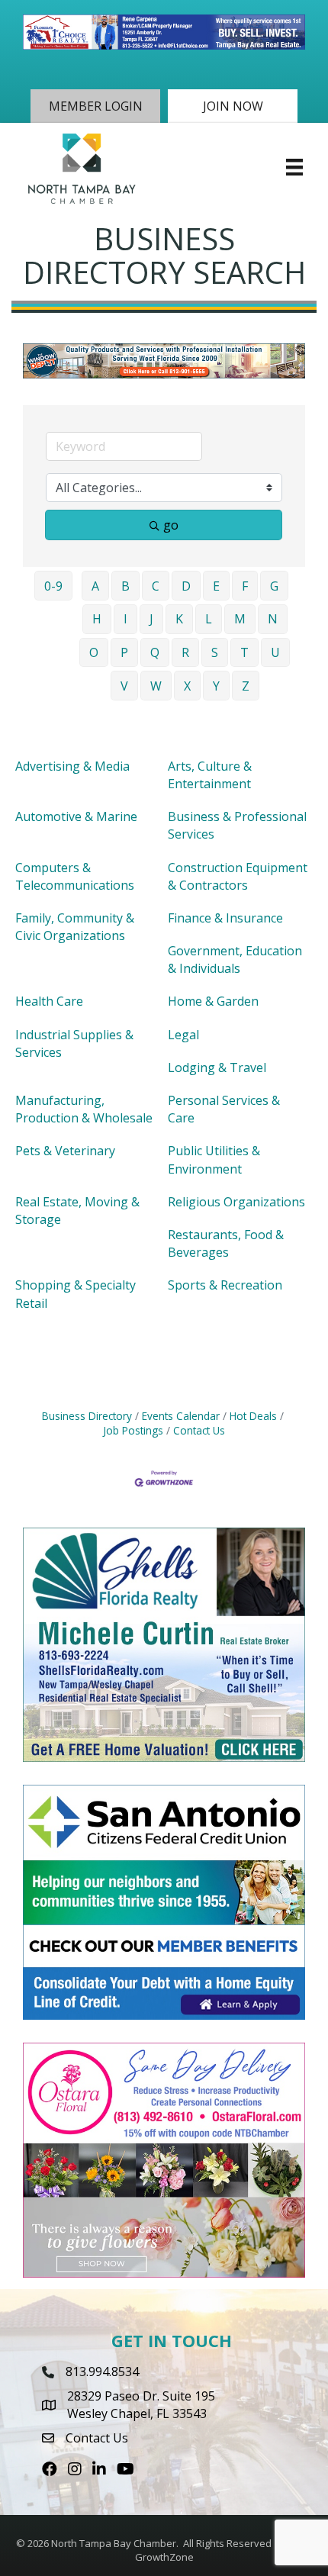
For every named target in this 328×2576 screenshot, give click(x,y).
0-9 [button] (53, 586)
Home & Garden (213, 1001)
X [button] (187, 686)
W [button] (156, 686)
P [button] (124, 652)
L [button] (209, 619)
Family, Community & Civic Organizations (75, 927)
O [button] (94, 652)
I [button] (125, 619)
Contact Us (199, 1430)
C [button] (156, 586)
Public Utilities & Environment (214, 1159)
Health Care (49, 1001)
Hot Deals (253, 1416)
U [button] (275, 652)
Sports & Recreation (225, 1285)
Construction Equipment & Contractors (238, 876)
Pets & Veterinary (65, 1151)
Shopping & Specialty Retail (76, 1294)
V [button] (124, 686)
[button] (95, 106)
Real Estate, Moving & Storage (77, 1211)
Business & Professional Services (237, 825)
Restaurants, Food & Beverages (226, 1243)
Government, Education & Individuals (235, 960)
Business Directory (87, 1416)
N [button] (273, 619)
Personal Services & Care (224, 1109)
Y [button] (216, 686)
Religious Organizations (236, 1202)
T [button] (244, 652)
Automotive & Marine (76, 816)
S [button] (215, 652)
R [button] (185, 652)
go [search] (171, 525)
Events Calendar (181, 1416)
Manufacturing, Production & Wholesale (84, 1109)
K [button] (179, 619)
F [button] (245, 586)
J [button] (151, 619)
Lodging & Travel (217, 1067)
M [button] (240, 619)
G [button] (274, 586)
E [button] (216, 586)
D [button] (186, 586)
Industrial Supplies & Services (74, 1043)
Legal (183, 1035)
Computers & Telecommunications (75, 876)
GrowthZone (164, 2557)
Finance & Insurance (225, 918)
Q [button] (155, 652)
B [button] (125, 586)
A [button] (95, 586)
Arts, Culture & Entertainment (210, 775)
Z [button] (246, 686)
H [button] (97, 619)
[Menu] (294, 167)
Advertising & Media (72, 766)
